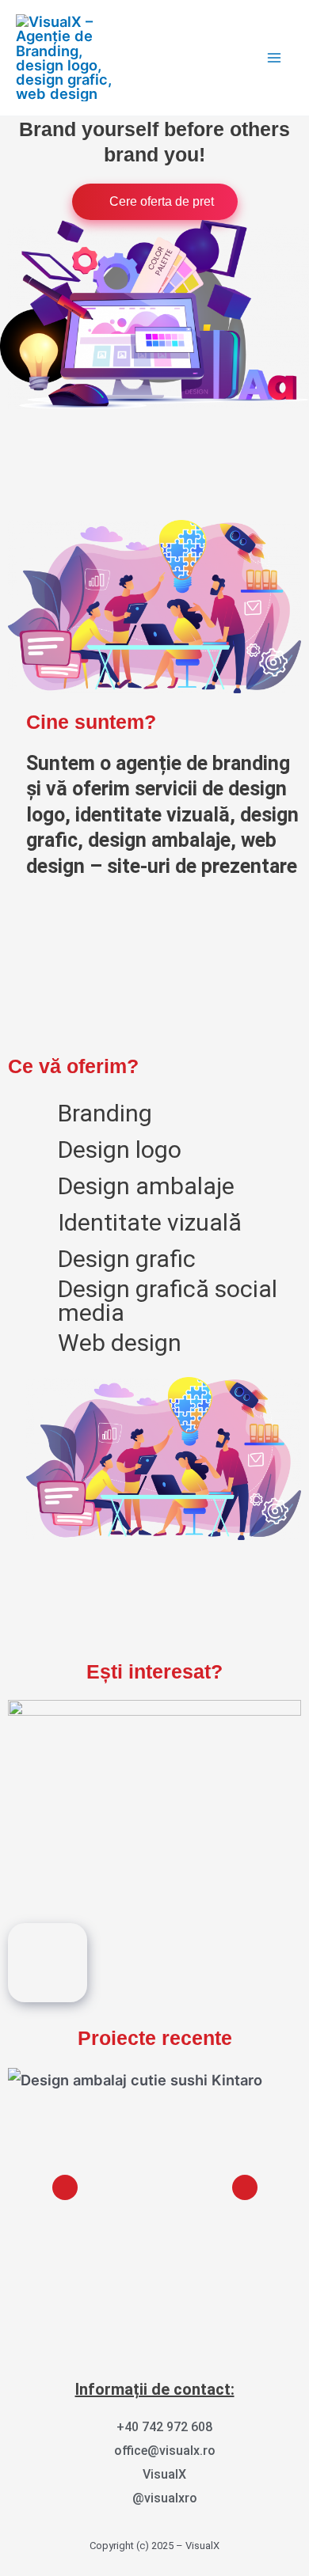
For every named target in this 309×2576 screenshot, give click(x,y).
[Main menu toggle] (275, 57)
